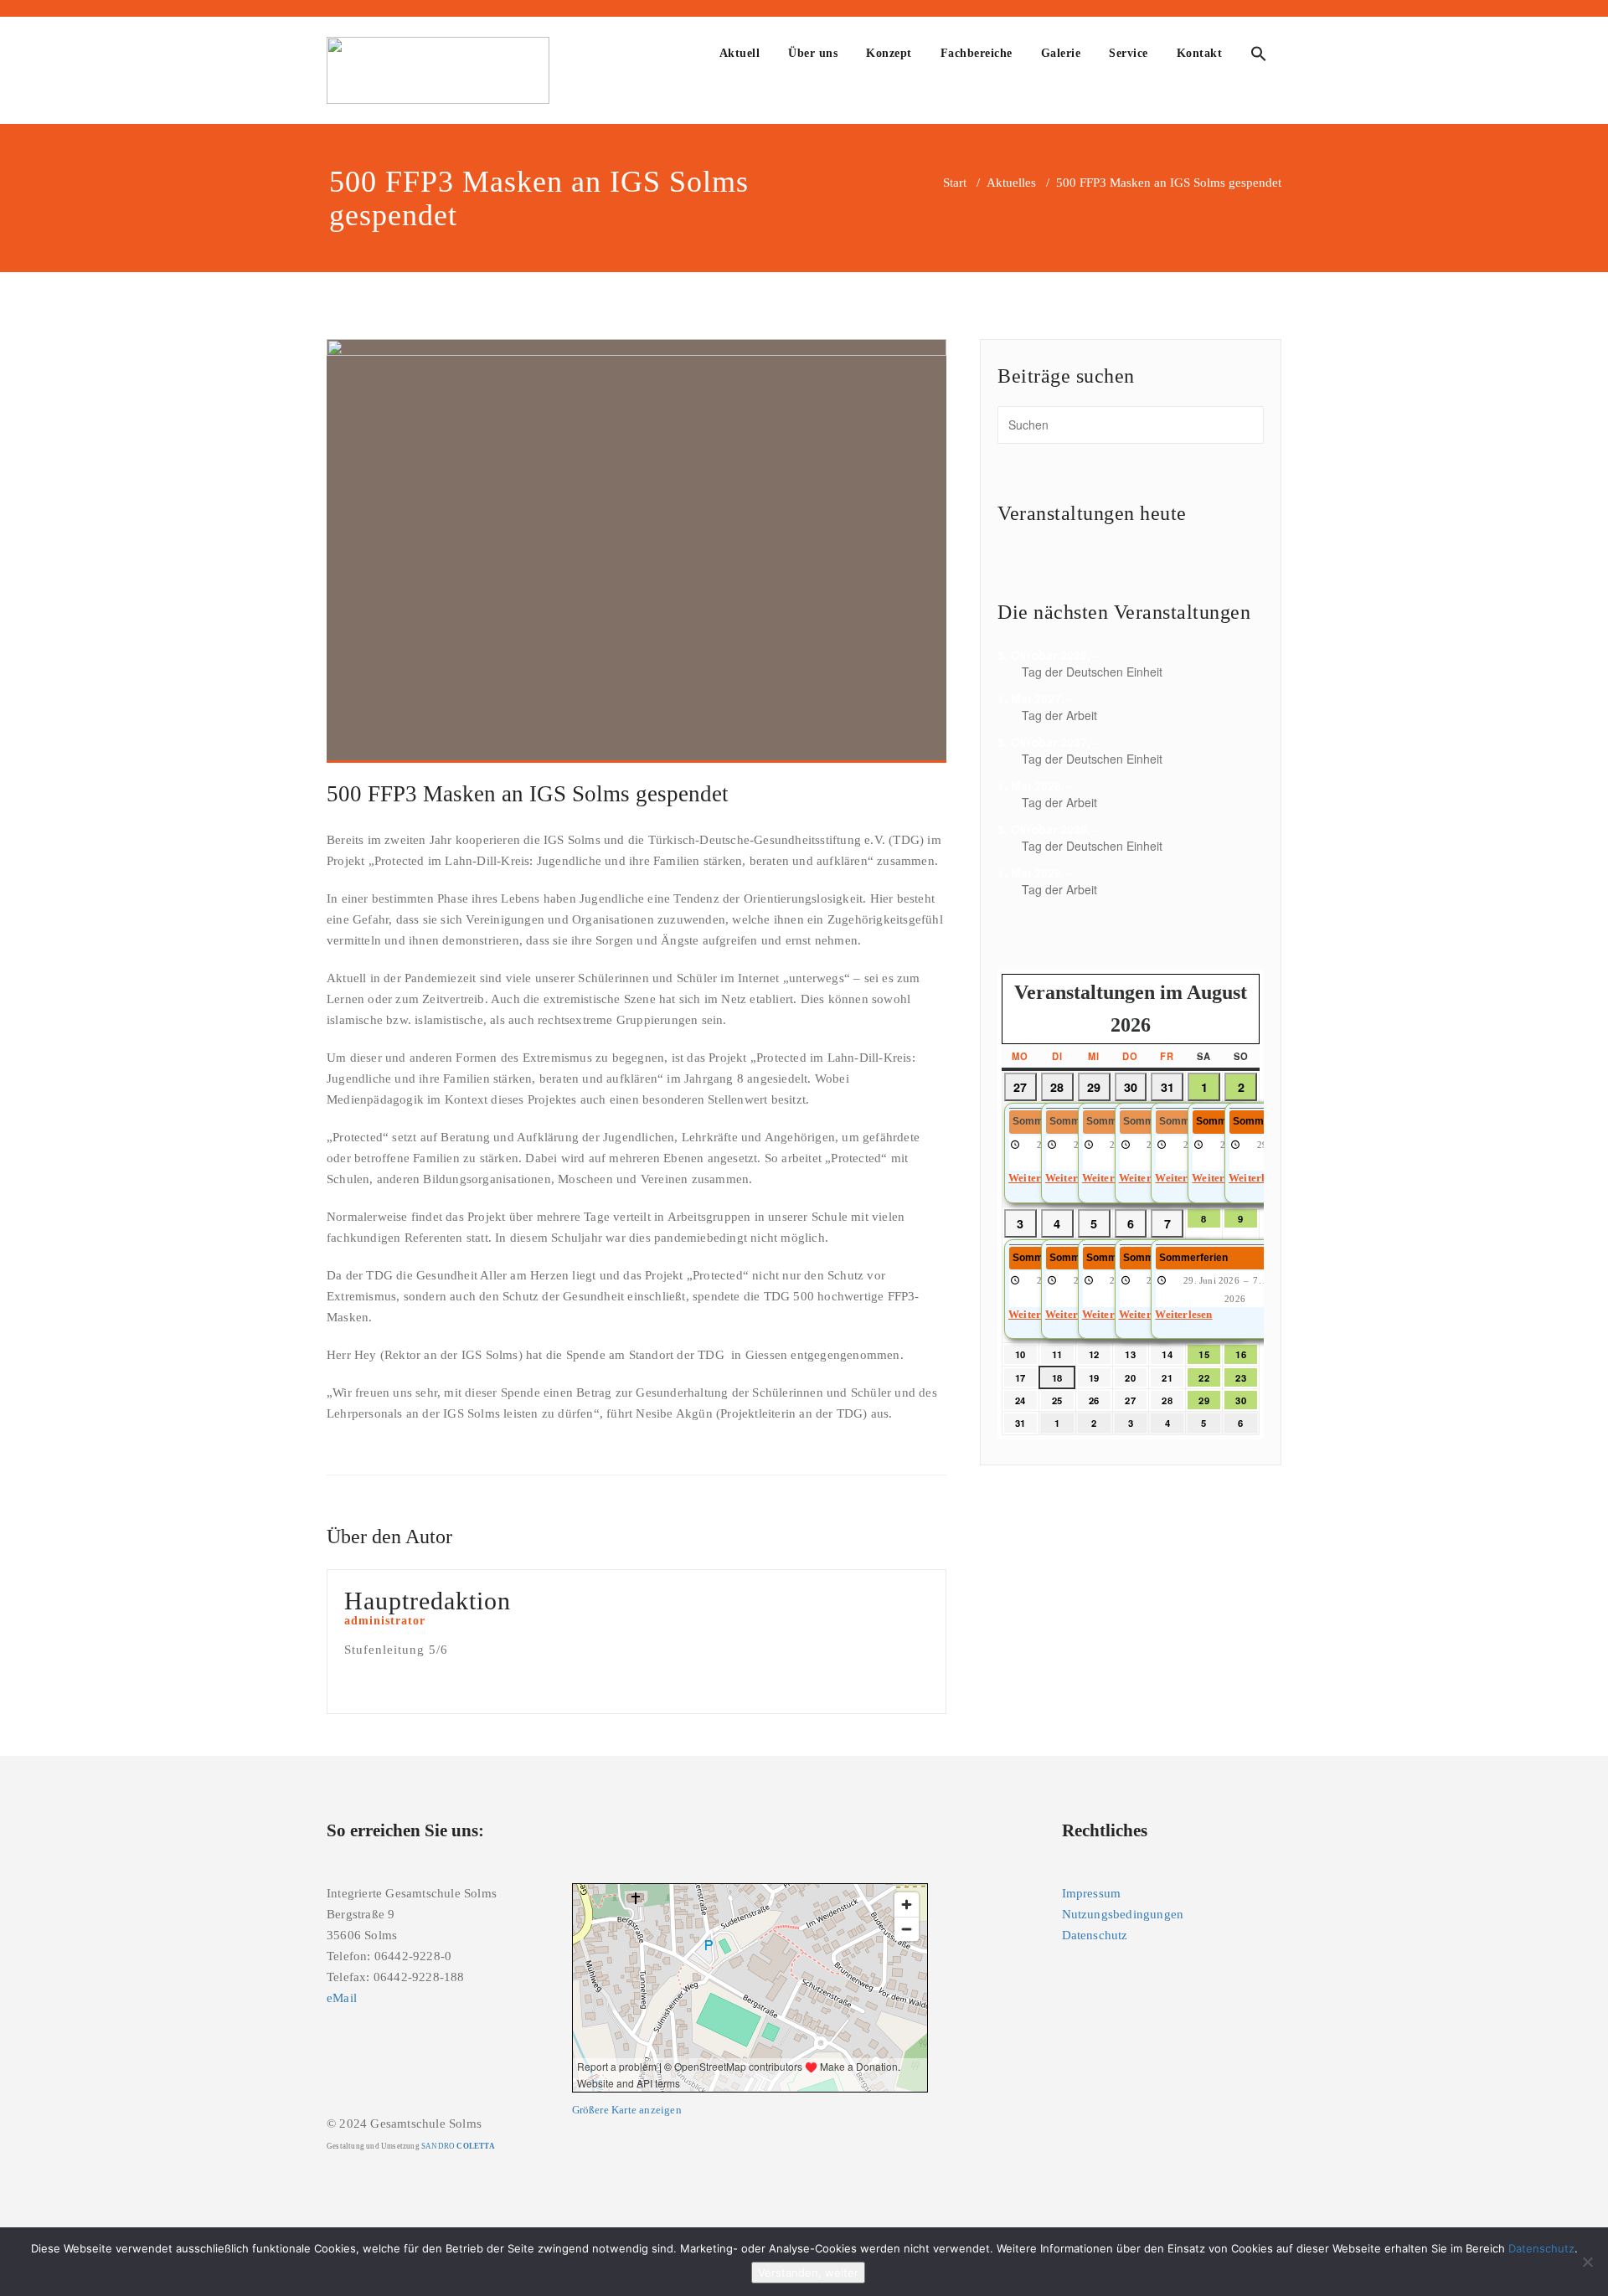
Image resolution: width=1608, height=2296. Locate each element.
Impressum (1092, 1893)
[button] (1259, 56)
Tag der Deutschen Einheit (1092, 672)
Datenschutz (1095, 1935)
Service (1129, 53)
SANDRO (458, 2146)
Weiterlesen (1183, 1315)
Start (955, 183)
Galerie (1061, 53)
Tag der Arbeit (1059, 715)
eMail (342, 1998)
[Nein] (1587, 2262)
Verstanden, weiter (808, 2273)
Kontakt (1200, 53)
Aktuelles (1011, 183)
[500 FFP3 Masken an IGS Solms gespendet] (636, 551)
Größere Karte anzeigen (627, 2110)
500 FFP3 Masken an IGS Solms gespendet (528, 794)
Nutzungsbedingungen (1123, 1914)
